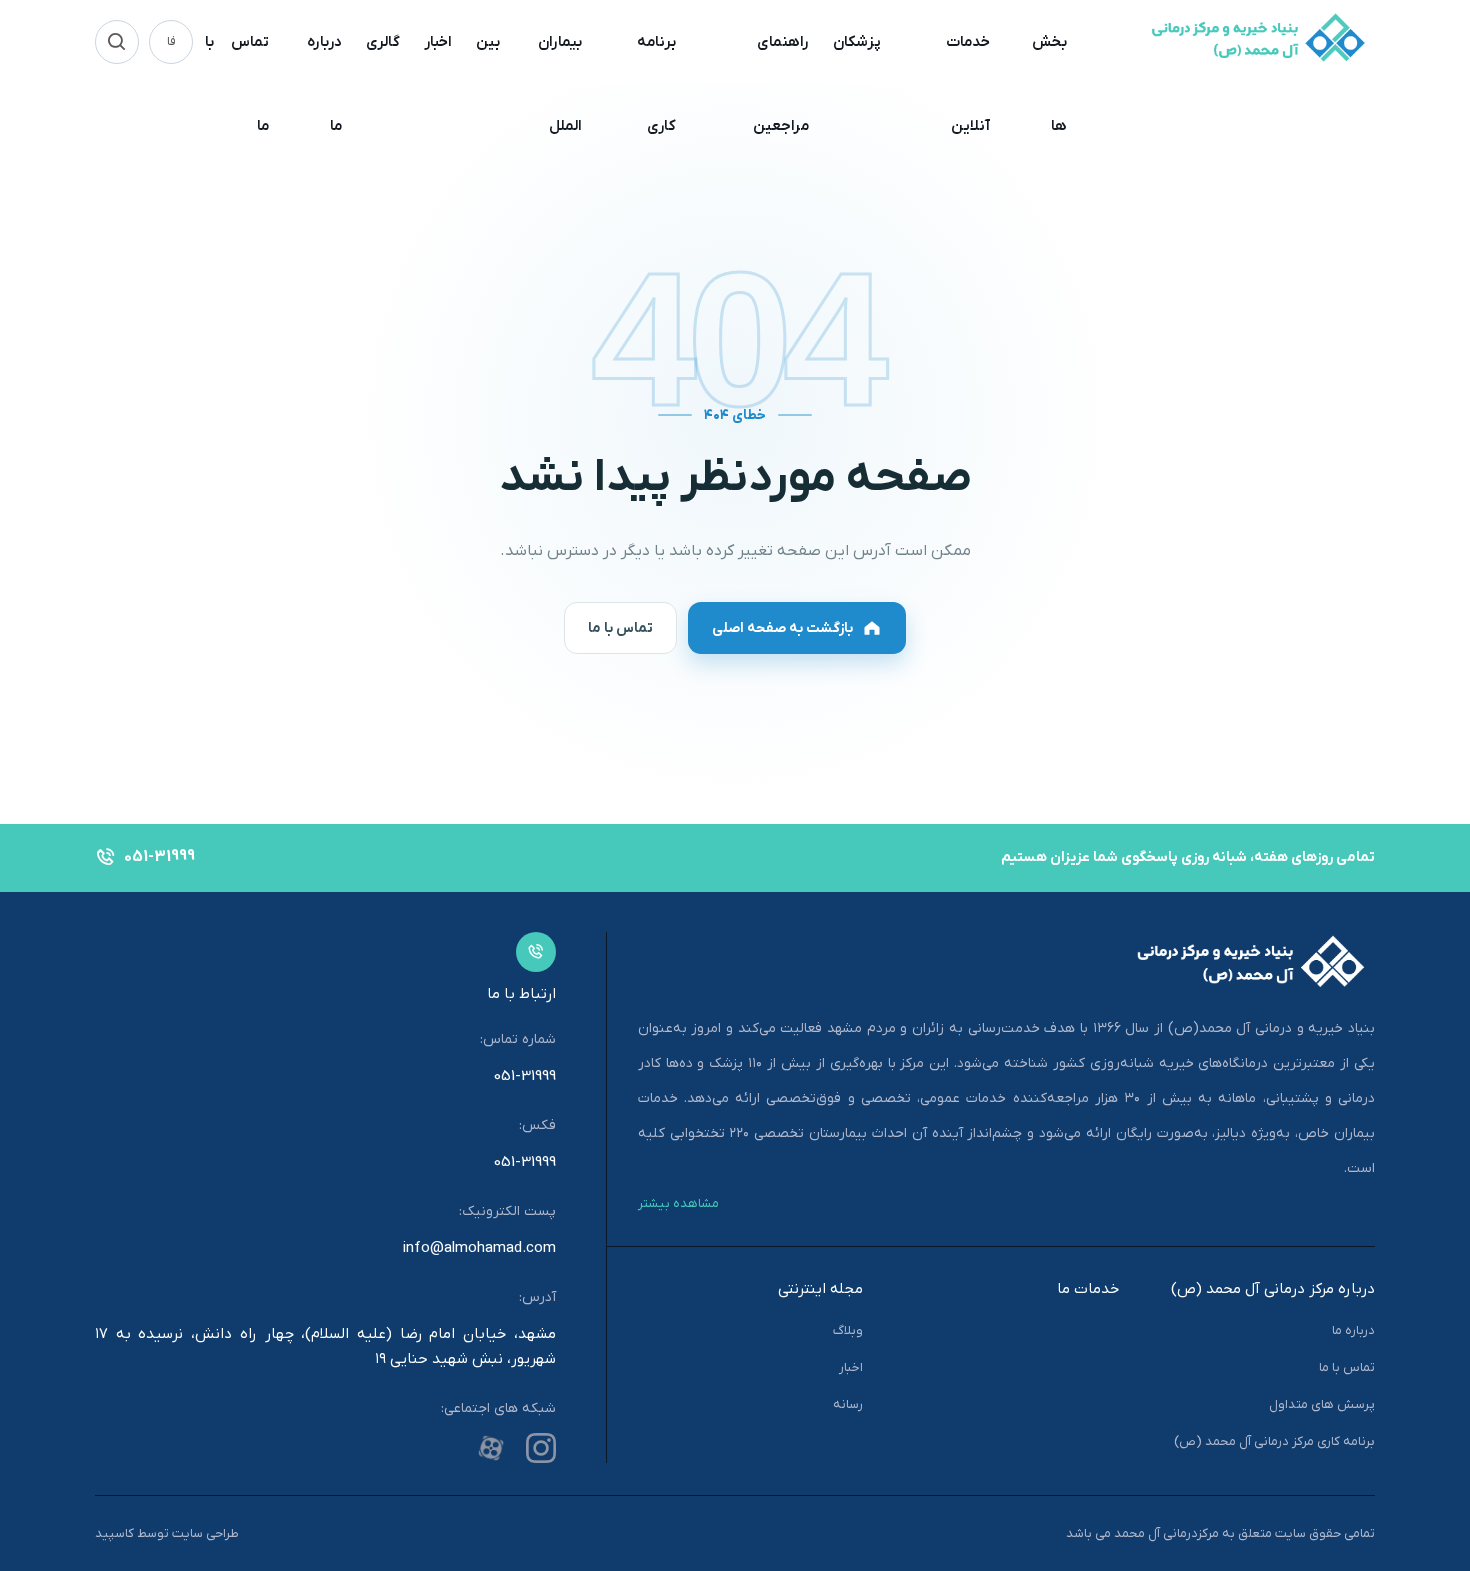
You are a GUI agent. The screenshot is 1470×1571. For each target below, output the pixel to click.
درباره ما (324, 84)
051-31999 (525, 1076)
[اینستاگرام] (541, 1448)
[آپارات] (491, 1448)
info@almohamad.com (479, 1248)
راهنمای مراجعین (781, 84)
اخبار (438, 42)
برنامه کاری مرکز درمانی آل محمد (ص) (1274, 1441)
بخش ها (1049, 84)
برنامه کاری (656, 84)
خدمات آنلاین (968, 84)
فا (171, 41)
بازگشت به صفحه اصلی (782, 628)
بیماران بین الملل (529, 84)
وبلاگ (848, 1330)
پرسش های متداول (1322, 1404)
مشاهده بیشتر (678, 1203)
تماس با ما (237, 84)
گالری (383, 42)
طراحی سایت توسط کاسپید (167, 1533)
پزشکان (857, 42)
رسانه (848, 1404)
